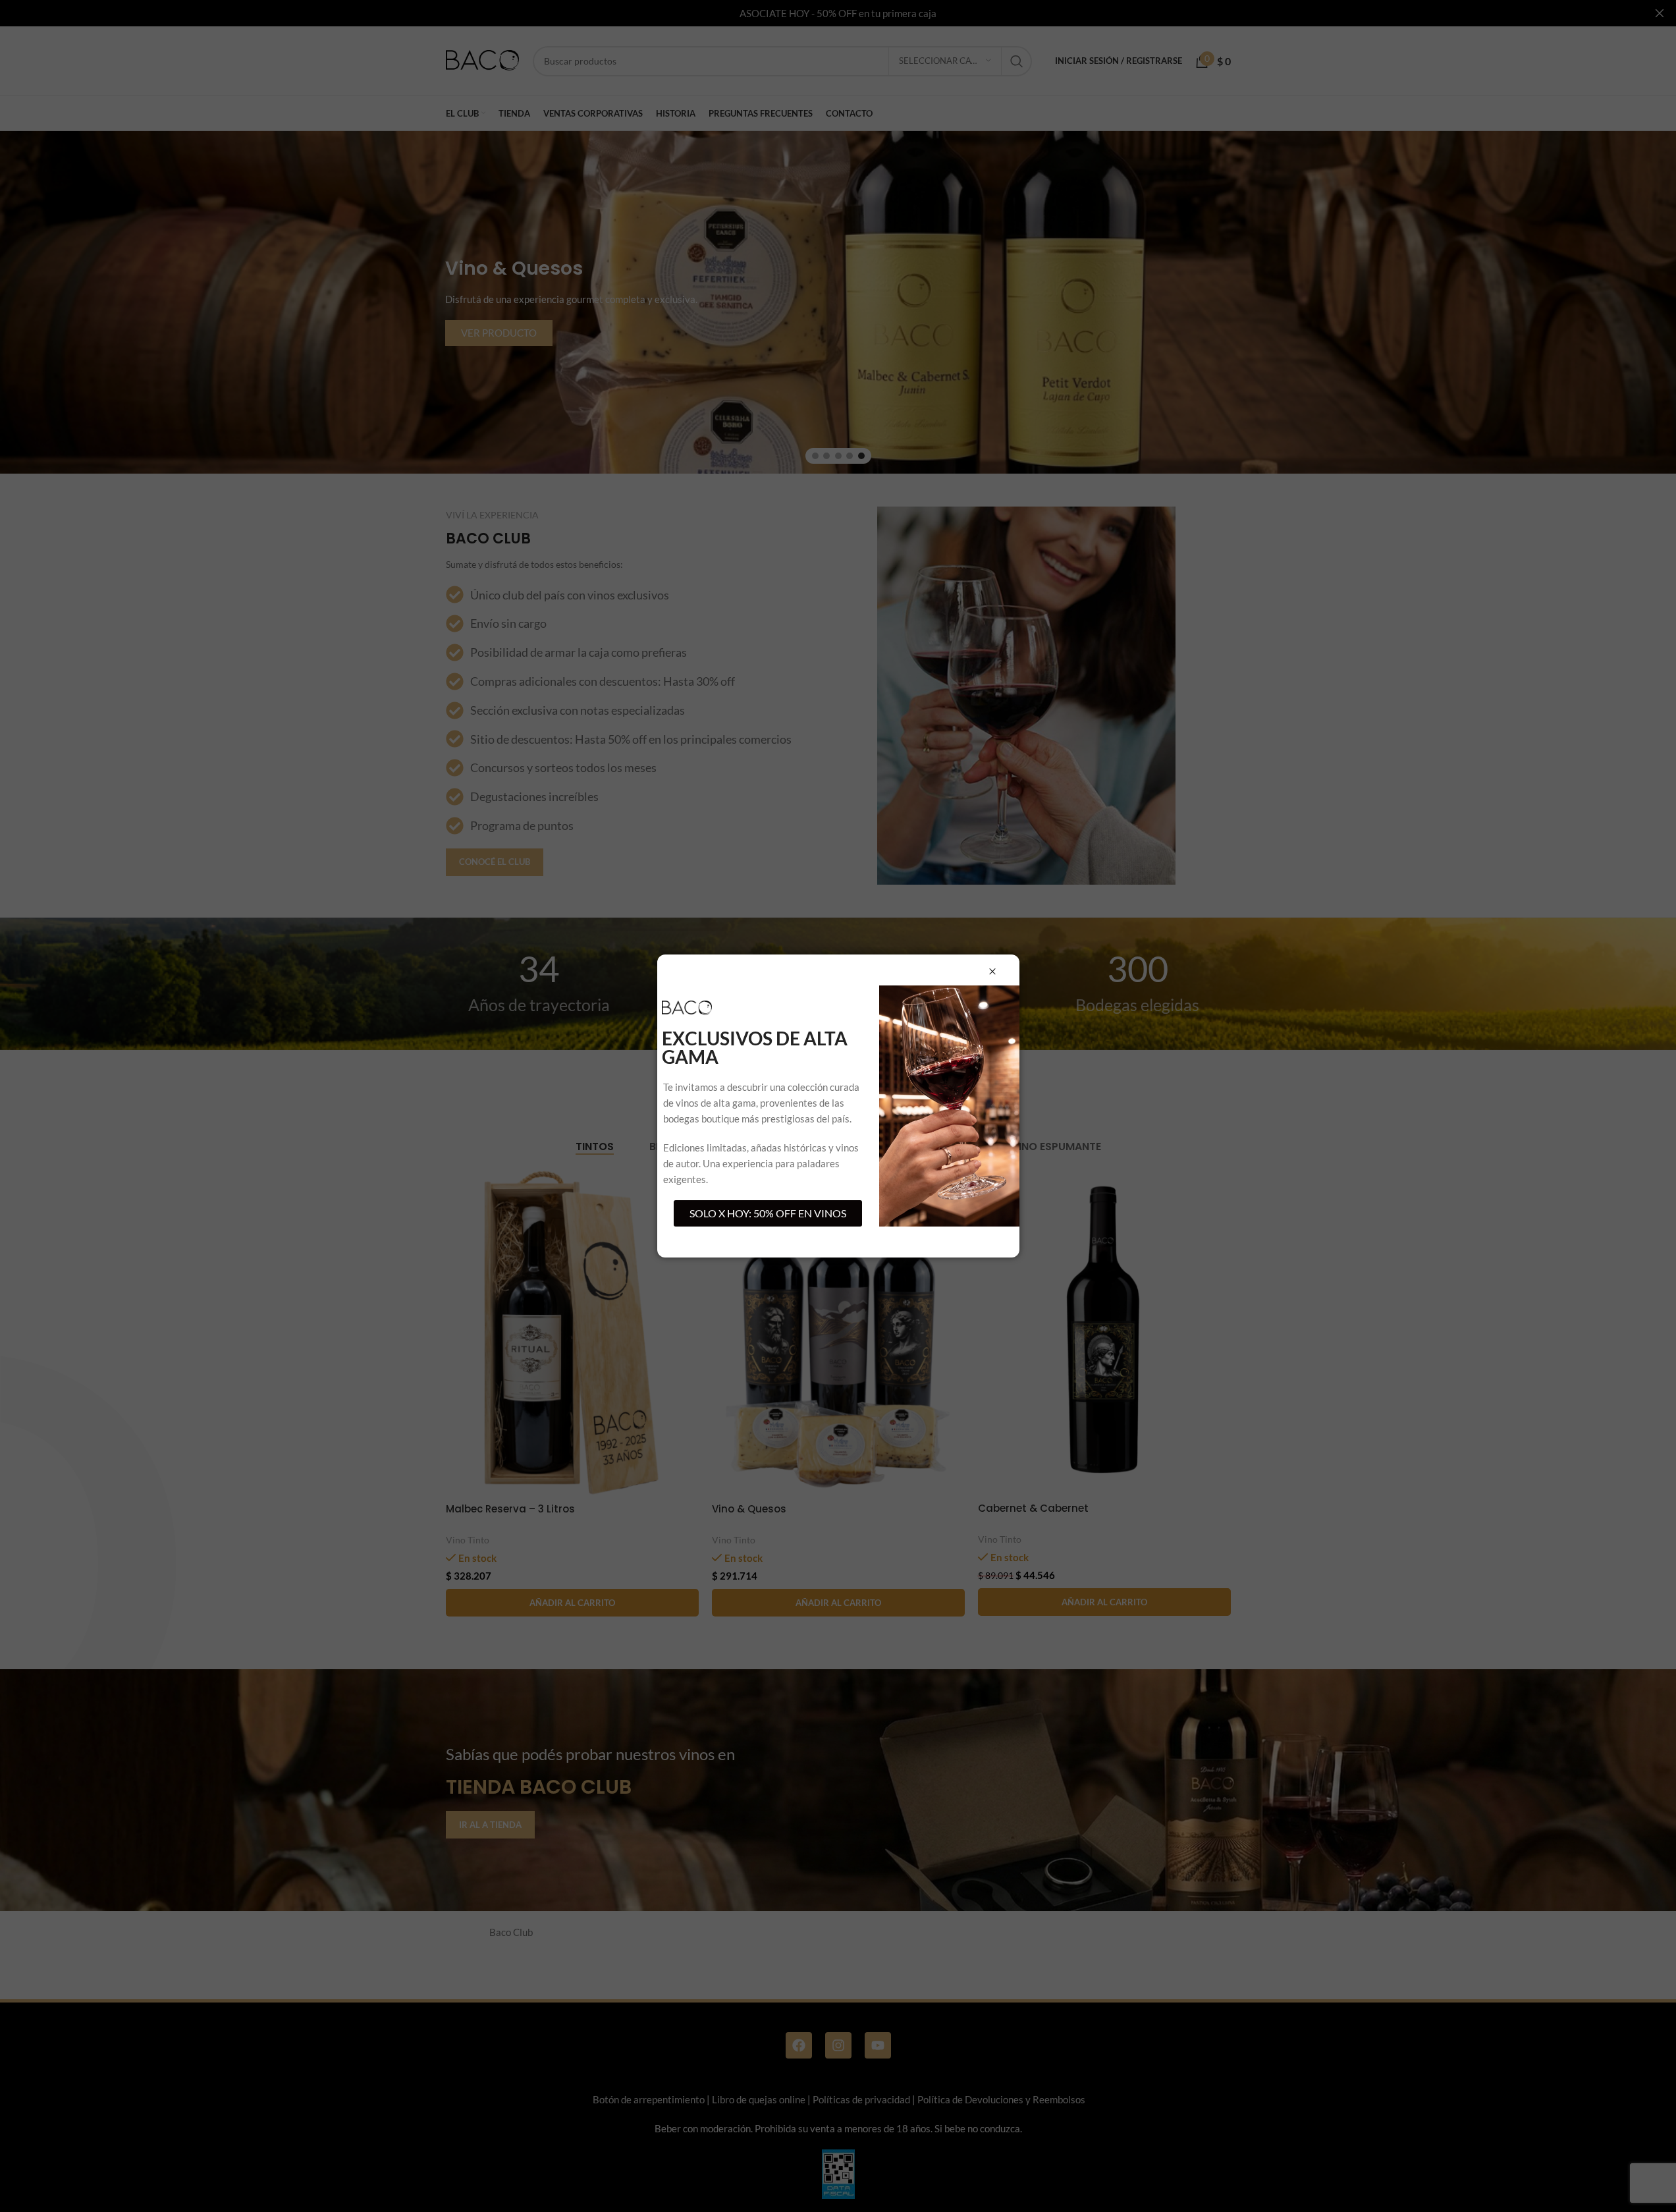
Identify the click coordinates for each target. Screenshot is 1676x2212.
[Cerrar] (992, 972)
